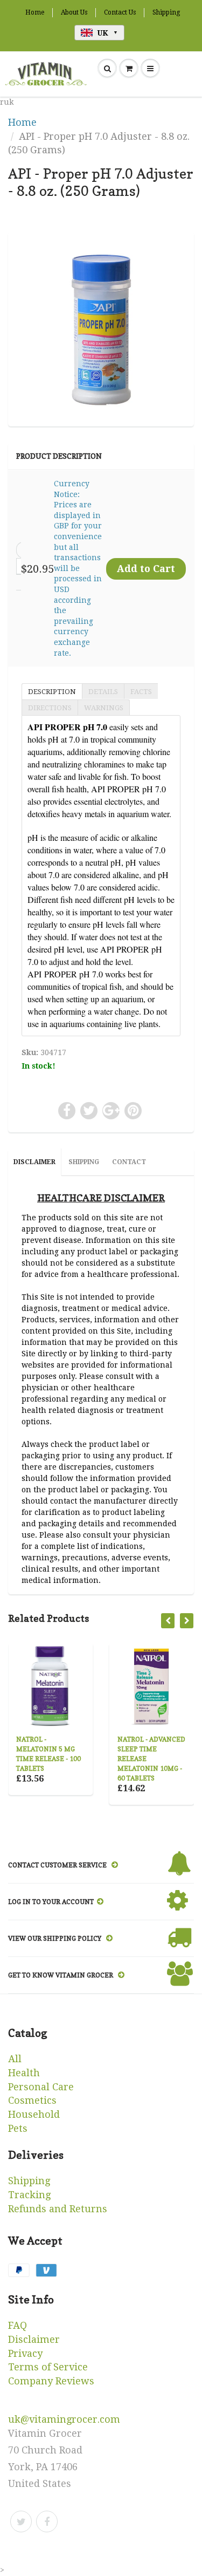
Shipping (166, 12)
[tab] (52, 691)
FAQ (18, 2325)
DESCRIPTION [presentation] (52, 692)
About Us (74, 12)
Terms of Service (48, 2367)
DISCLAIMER (34, 1162)
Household (34, 2114)
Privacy (25, 2353)
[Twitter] (21, 2521)
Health (24, 2073)
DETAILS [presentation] (103, 692)
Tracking (29, 2195)
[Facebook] (47, 2521)
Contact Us (120, 12)
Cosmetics (32, 2100)
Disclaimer (34, 2339)
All (15, 2059)
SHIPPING (84, 1162)
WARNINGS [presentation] (104, 708)
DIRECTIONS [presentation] (50, 708)
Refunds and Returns (58, 2209)
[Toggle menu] (150, 69)
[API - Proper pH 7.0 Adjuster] (101, 328)
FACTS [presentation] (141, 692)
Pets (18, 2128)
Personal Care (41, 2087)
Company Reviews (51, 2381)
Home (35, 12)
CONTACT (129, 1162)
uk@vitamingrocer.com (64, 2419)
